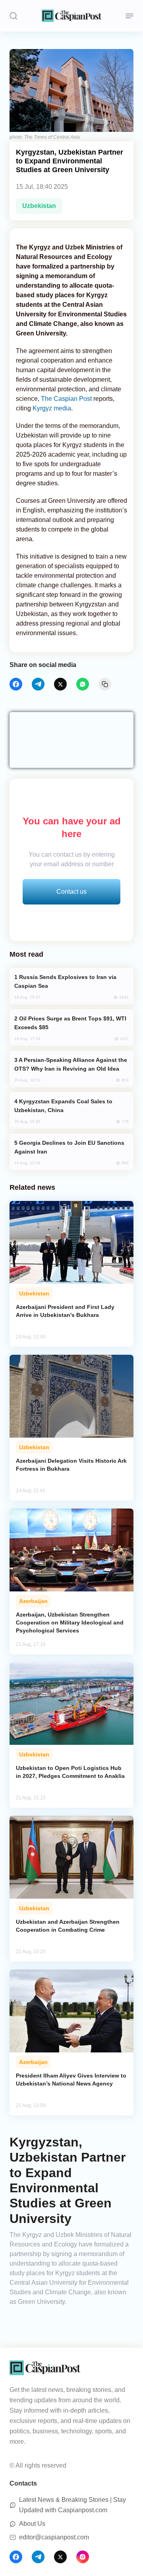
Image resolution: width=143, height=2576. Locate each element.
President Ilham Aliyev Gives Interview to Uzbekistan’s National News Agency (71, 2080)
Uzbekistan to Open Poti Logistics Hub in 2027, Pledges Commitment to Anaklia (70, 1772)
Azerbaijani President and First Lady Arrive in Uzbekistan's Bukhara (65, 1311)
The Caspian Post (66, 399)
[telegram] (38, 684)
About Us (32, 2524)
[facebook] (16, 684)
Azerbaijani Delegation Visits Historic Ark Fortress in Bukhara (71, 1465)
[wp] (83, 684)
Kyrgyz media (52, 408)
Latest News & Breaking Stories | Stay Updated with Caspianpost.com (72, 2505)
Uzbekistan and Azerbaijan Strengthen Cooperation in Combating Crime (68, 1926)
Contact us (71, 892)
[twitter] (60, 684)
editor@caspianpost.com (54, 2537)
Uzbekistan (39, 206)
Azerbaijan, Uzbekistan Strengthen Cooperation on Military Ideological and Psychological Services (70, 1623)
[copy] (105, 684)
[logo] (71, 16)
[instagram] (83, 2557)
